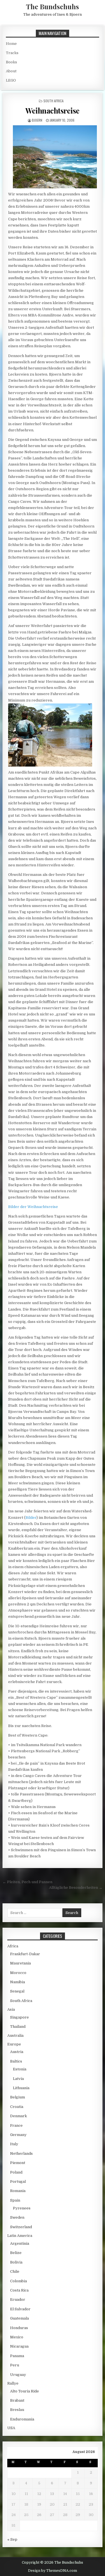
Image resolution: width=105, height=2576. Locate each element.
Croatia (17, 2107)
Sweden (17, 2217)
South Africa (53, 101)
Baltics (16, 2061)
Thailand (18, 2027)
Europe (14, 2044)
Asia (11, 2009)
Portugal (18, 2182)
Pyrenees (22, 2208)
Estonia (20, 2069)
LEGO (11, 80)
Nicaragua (19, 2346)
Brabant (17, 2400)
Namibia (17, 1982)
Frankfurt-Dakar (25, 1954)
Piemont (18, 2163)
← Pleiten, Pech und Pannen (27, 1882)
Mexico (17, 2337)
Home (11, 44)
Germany (18, 2135)
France (16, 2125)
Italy (14, 2144)
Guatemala (19, 2318)
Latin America (20, 2236)
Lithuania (21, 2088)
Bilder (31, 1518)
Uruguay (18, 2375)
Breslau (17, 2410)
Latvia (18, 2079)
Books (11, 62)
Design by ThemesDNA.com (53, 2571)
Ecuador (18, 2300)
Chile (15, 2271)
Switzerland (21, 2227)
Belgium (17, 2097)
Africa (13, 1946)
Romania (18, 2191)
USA (11, 2428)
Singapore (19, 2017)
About (11, 71)
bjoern (37, 120)
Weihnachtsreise (53, 111)
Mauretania (20, 1963)
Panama (17, 2356)
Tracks (12, 53)
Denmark (18, 2116)
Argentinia (20, 2243)
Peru (15, 2365)
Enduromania (22, 2419)
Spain (15, 2200)
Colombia (18, 2281)
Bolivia (16, 2262)
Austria (17, 2052)
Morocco (18, 1973)
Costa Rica (19, 2290)
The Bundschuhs (53, 6)
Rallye (13, 2383)
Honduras (19, 2328)
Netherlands (21, 2153)
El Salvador (20, 2309)
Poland (16, 2172)
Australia (15, 2035)
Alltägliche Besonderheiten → (76, 1888)
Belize (16, 2253)
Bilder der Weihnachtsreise (33, 1207)
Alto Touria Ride (25, 2391)
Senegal (17, 1991)
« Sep (12, 2539)
